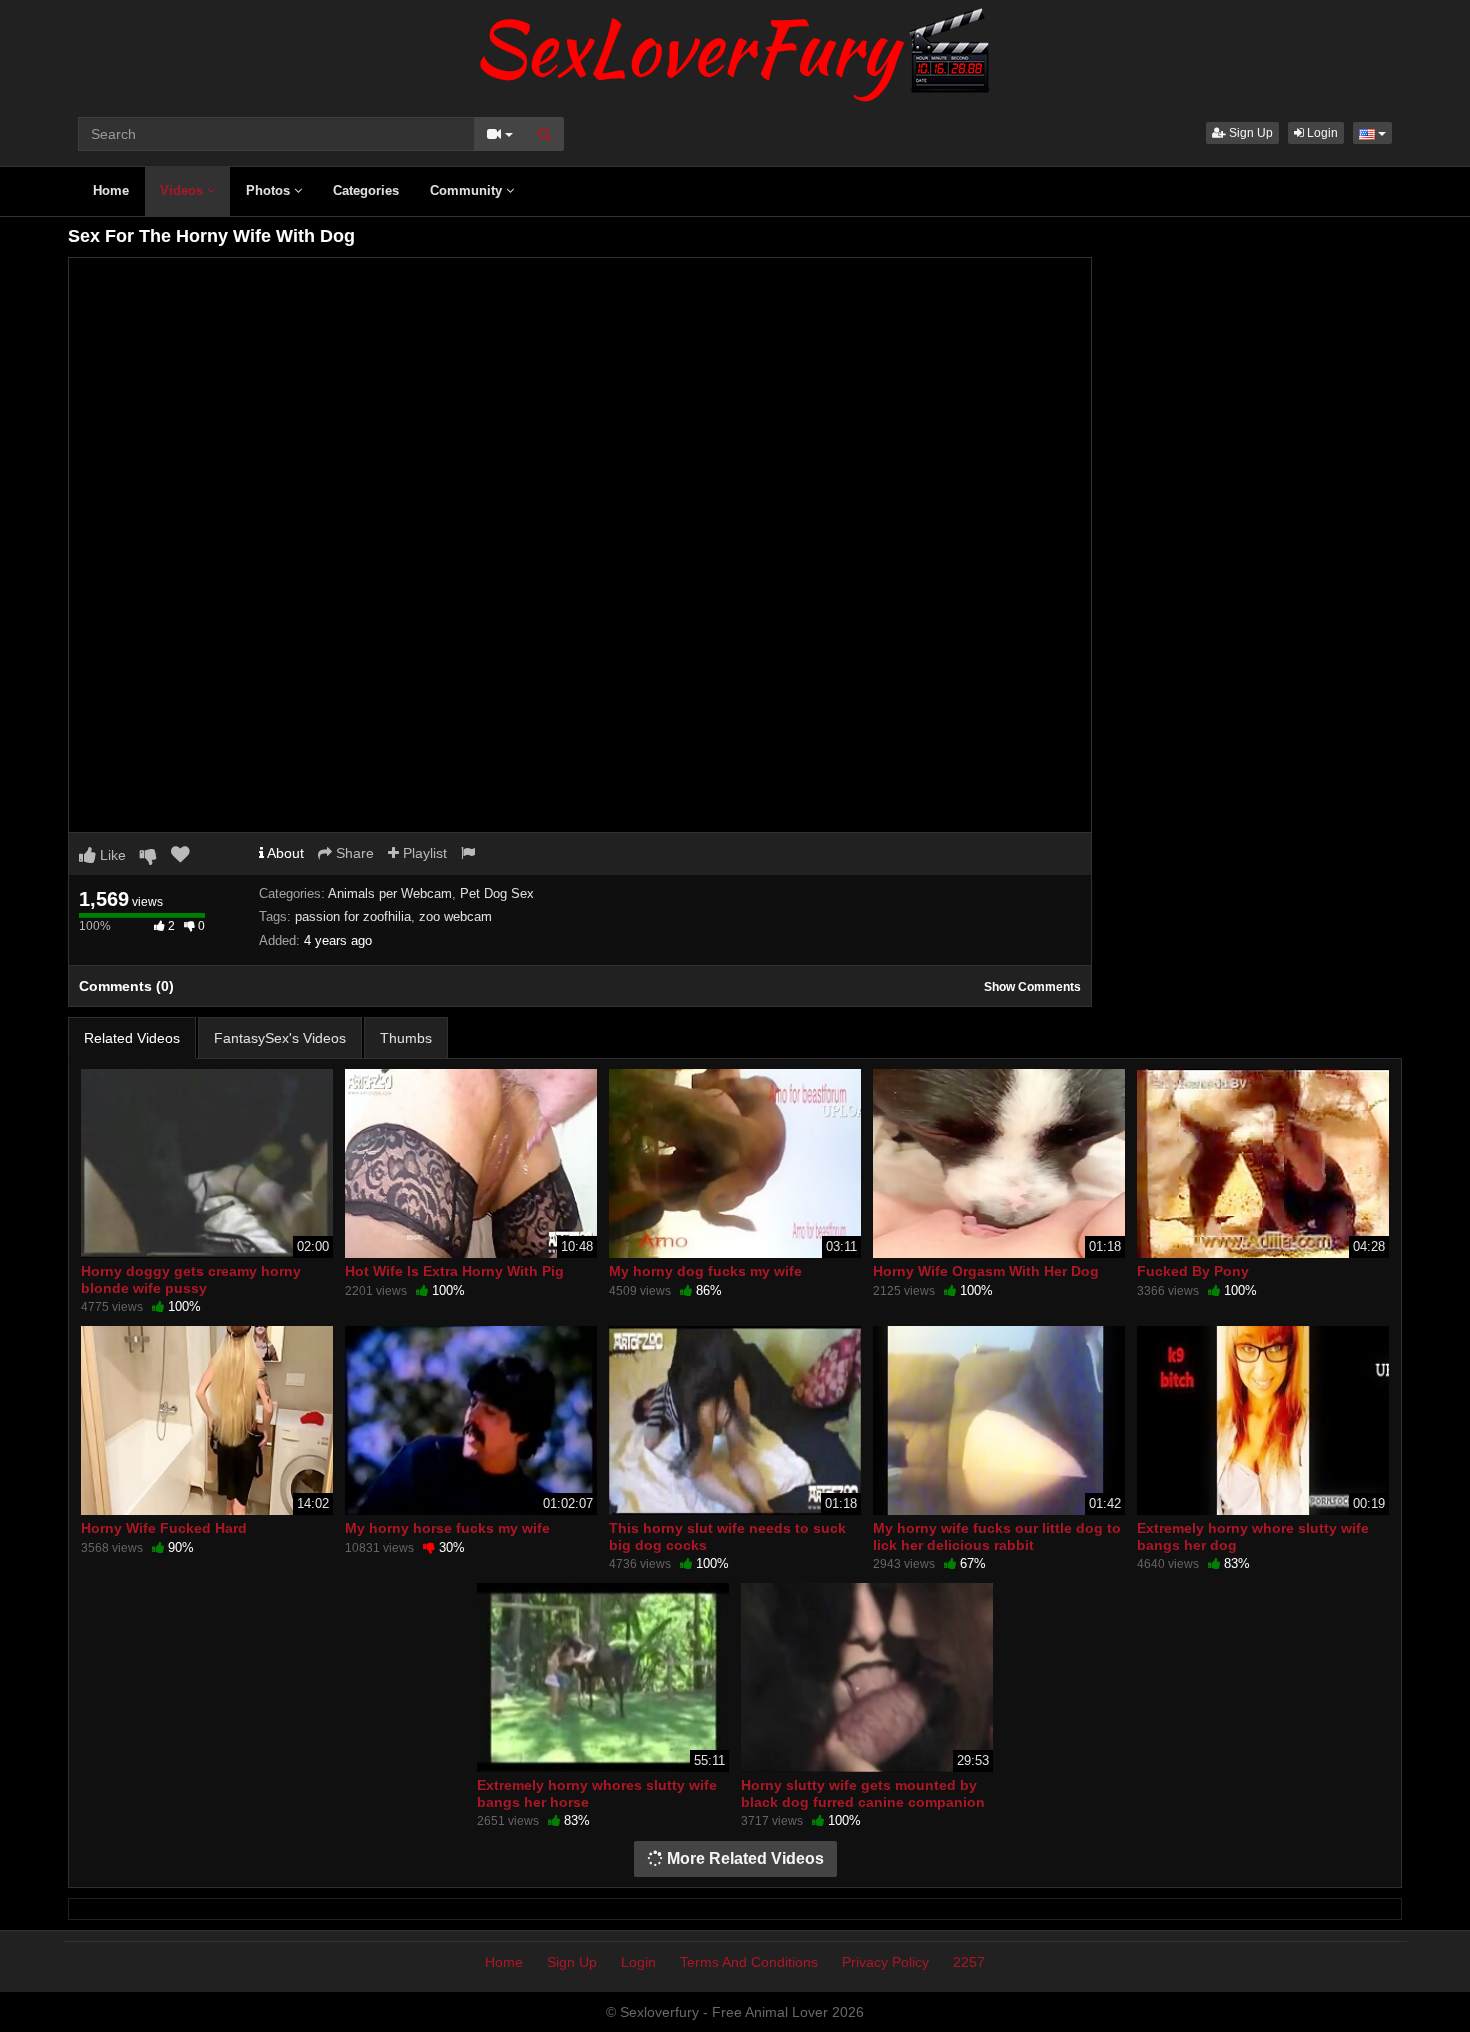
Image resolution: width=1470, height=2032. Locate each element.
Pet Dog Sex (497, 893)
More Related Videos (743, 1858)
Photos (270, 190)
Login (1321, 133)
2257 (969, 1962)
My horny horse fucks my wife (447, 1528)
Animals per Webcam (390, 893)
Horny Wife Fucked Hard (164, 1528)
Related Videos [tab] (132, 1038)
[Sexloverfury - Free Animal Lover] (735, 50)
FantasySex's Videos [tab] (280, 1038)
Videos (183, 190)
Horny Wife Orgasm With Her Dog (986, 1271)
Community (468, 190)
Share (353, 853)
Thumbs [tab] (406, 1038)
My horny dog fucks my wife (705, 1271)
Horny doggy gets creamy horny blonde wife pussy (191, 1279)
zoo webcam (455, 916)
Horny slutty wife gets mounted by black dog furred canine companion (863, 1793)
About (284, 853)
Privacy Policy (885, 1962)
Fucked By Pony (1193, 1271)
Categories (366, 190)
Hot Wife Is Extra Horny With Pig (454, 1271)
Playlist (423, 853)
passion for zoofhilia (353, 916)
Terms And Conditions (749, 1962)
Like (111, 855)
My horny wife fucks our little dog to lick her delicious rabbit (997, 1536)
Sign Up (1249, 133)
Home (111, 190)
